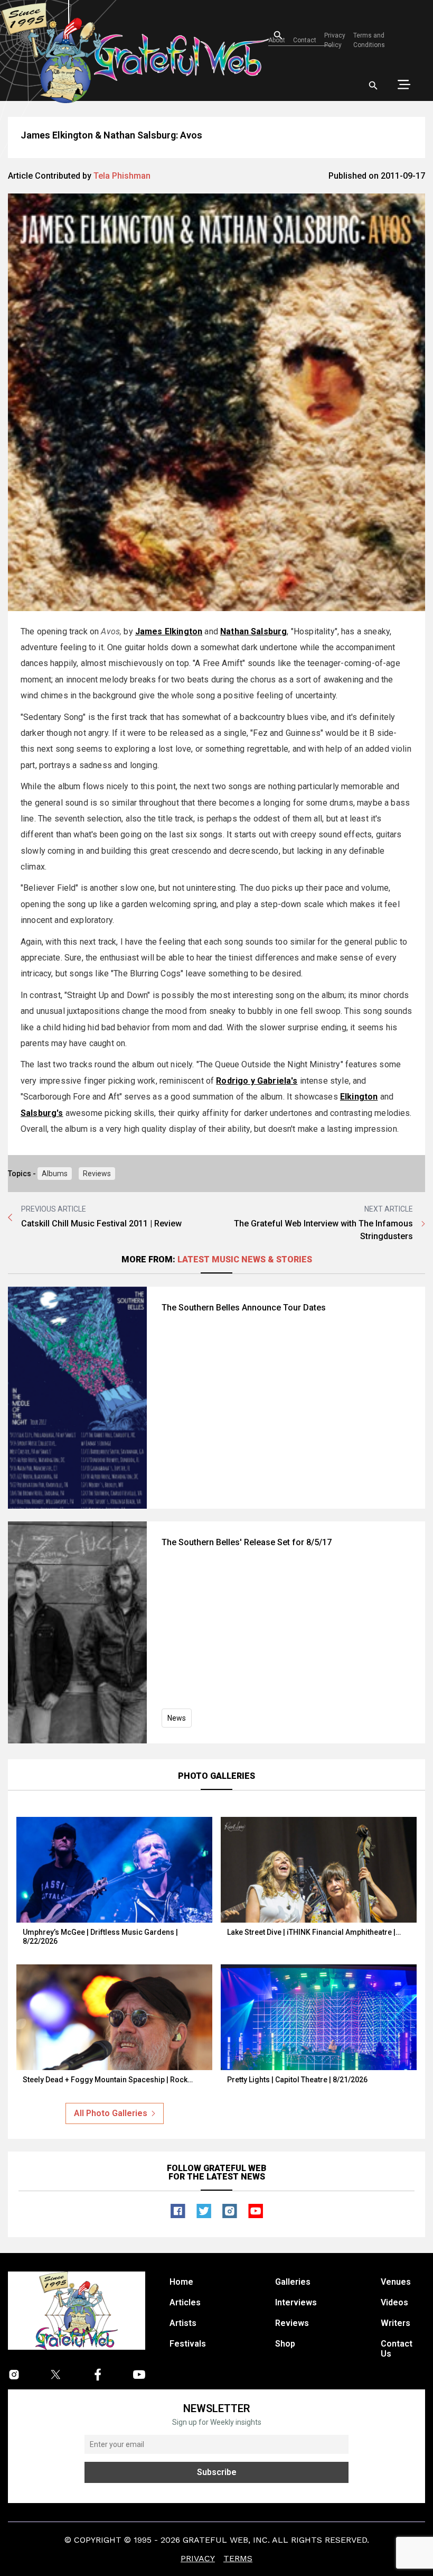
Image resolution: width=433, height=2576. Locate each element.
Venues (396, 2282)
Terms (238, 2558)
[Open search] (373, 86)
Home (181, 2282)
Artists (183, 2323)
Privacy (198, 2558)
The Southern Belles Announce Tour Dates (244, 1308)
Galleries (293, 2282)
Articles (185, 2302)
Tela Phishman (122, 176)
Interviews (296, 2302)
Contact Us (397, 2349)
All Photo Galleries (111, 2113)
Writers (396, 2323)
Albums (55, 1174)
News (177, 1718)
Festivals (188, 2344)
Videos (394, 2302)
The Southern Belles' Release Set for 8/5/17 (247, 1542)
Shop (285, 2344)
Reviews (97, 1174)
